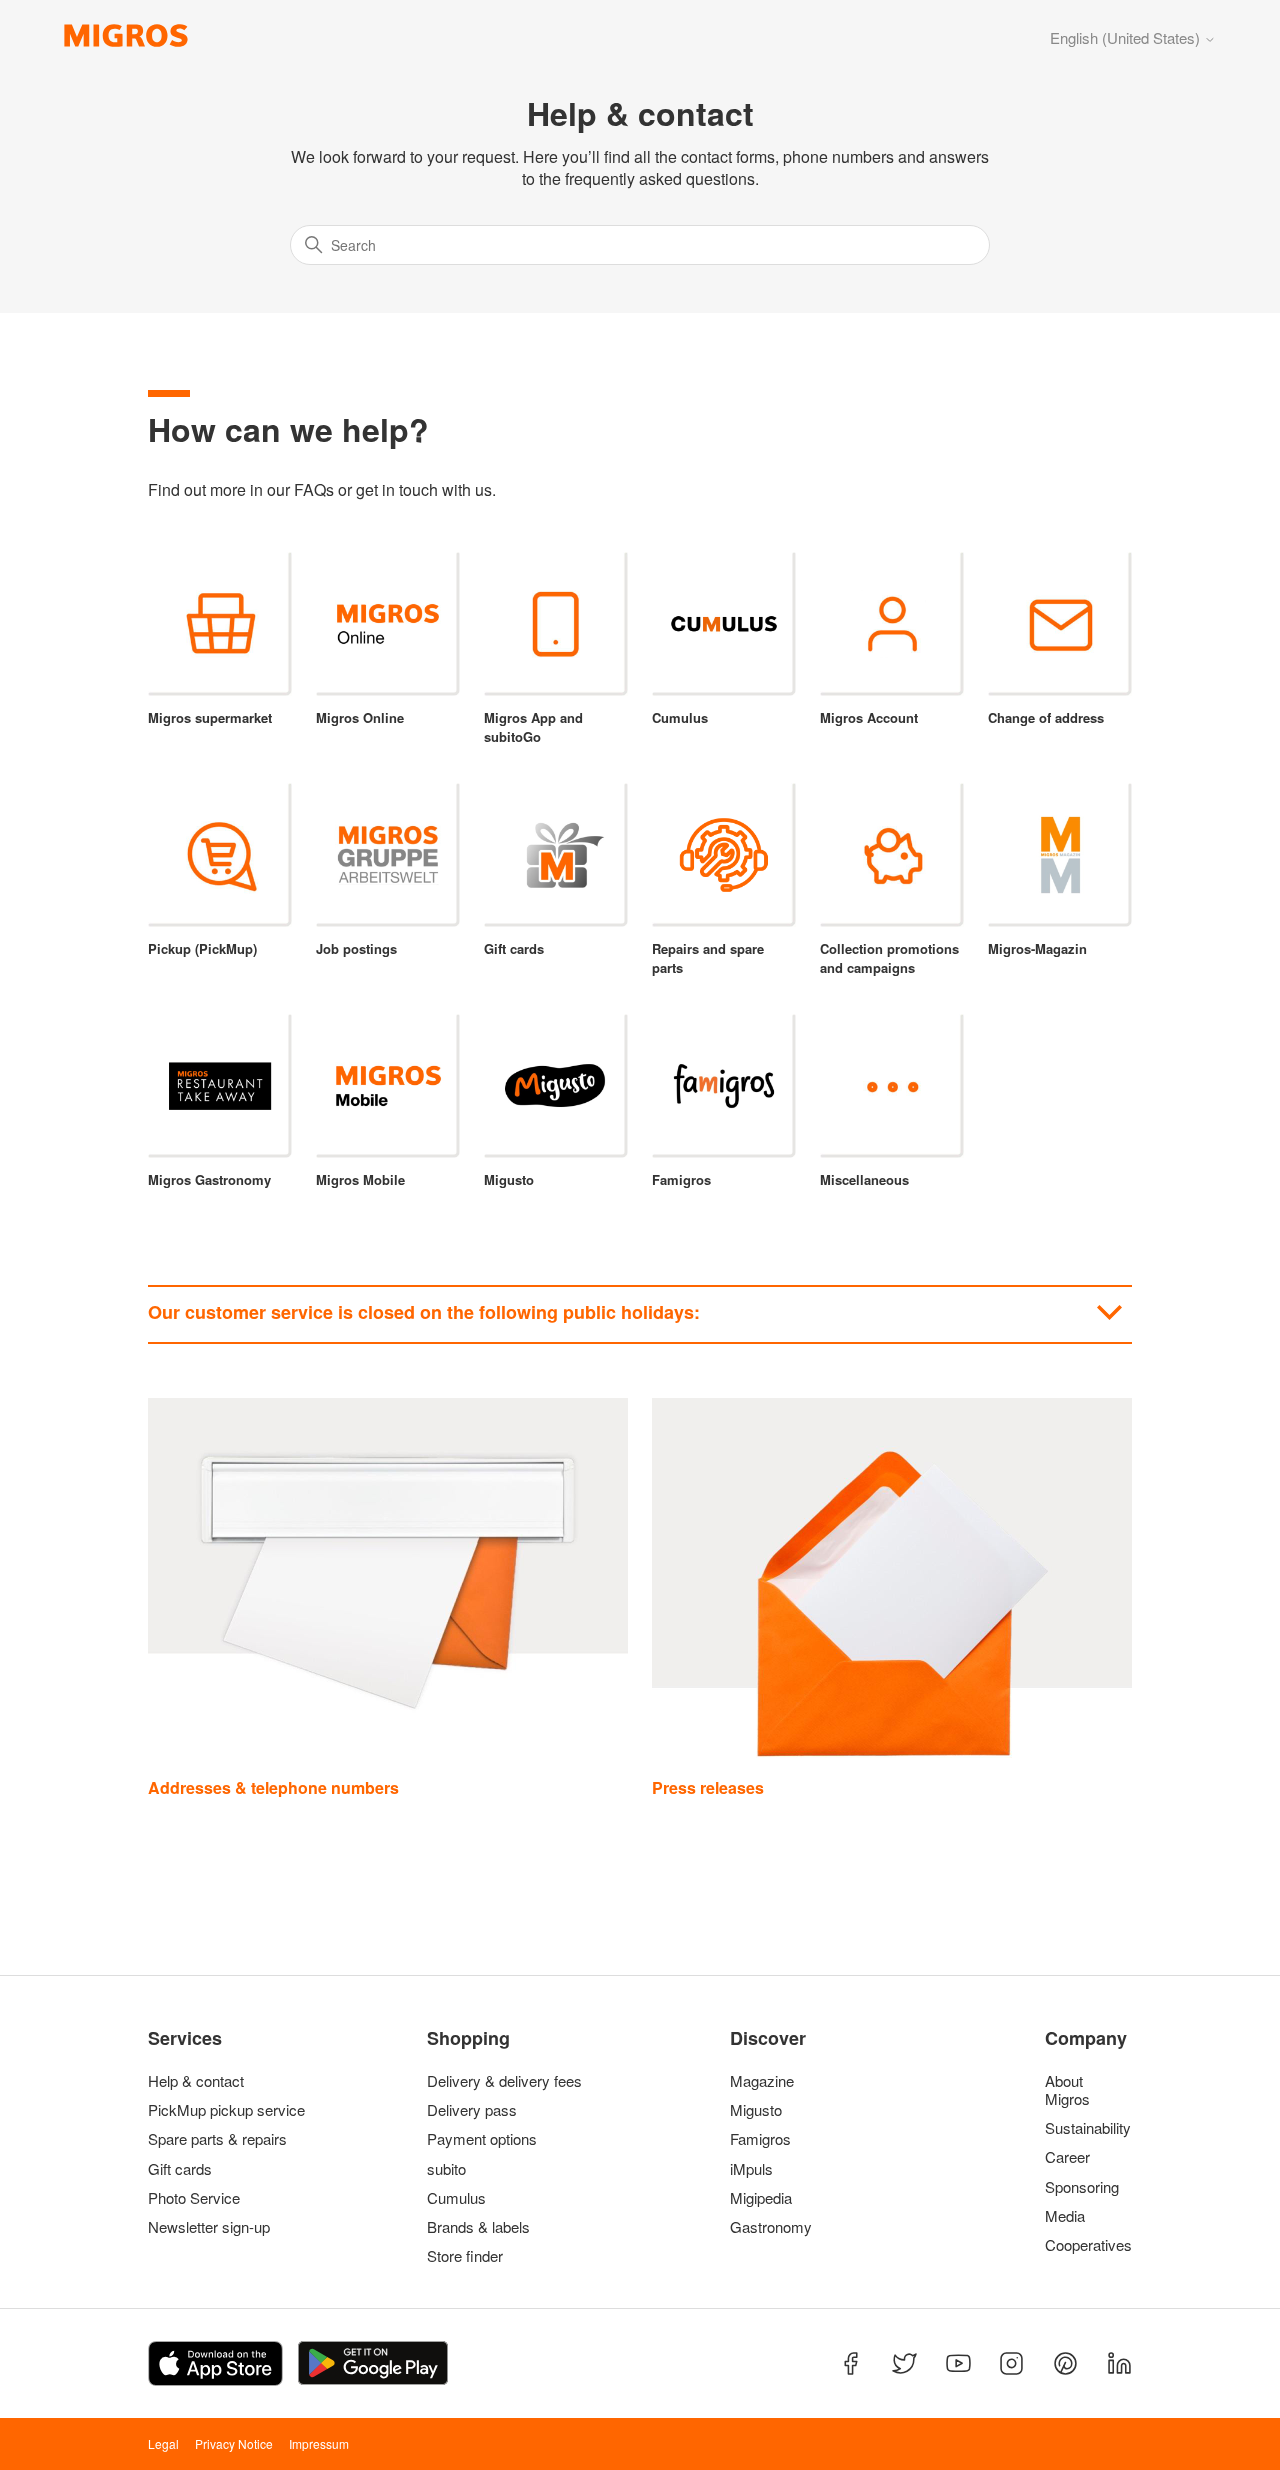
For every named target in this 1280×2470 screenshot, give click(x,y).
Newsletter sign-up (209, 2227)
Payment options (482, 2139)
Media (1065, 2216)
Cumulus (456, 2198)
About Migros (1067, 2090)
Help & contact (196, 2081)
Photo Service (194, 2198)
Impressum (319, 2443)
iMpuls (751, 2169)
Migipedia (761, 2198)
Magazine (762, 2081)
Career (1067, 2157)
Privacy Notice (234, 2443)
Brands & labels (478, 2227)
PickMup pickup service (226, 2110)
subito (446, 2169)
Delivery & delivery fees (504, 2081)
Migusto (756, 2110)
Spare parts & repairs (217, 2139)
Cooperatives (1084, 2245)
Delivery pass (472, 2110)
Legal (163, 2443)
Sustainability (1084, 2128)
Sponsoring (1082, 2187)
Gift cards (180, 2169)
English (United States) (1127, 37)
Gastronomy (771, 2227)
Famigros (760, 2139)
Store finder (465, 2256)
